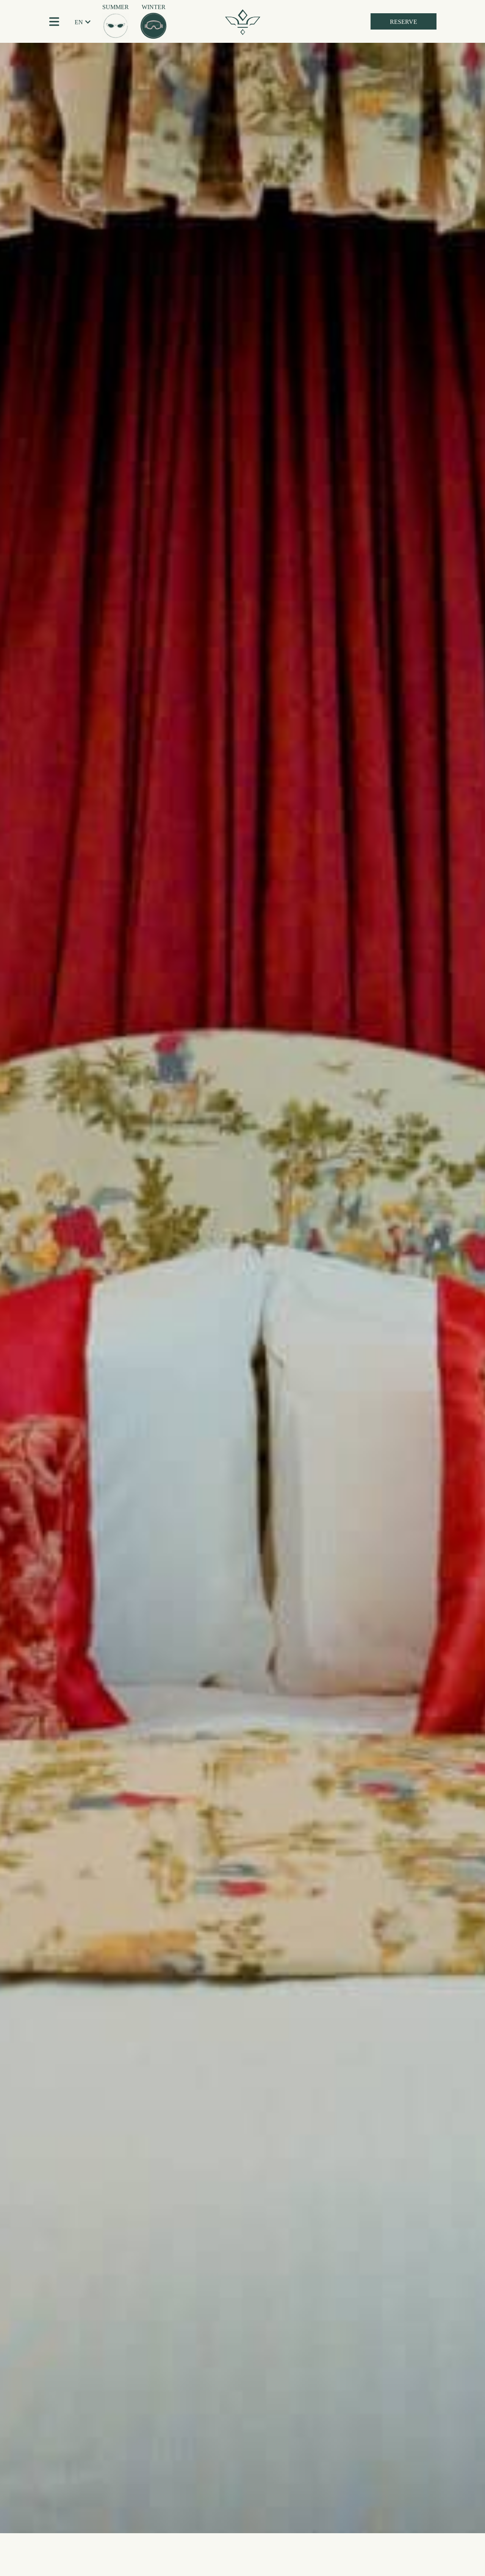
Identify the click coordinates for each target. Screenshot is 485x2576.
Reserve (404, 22)
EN (79, 22)
